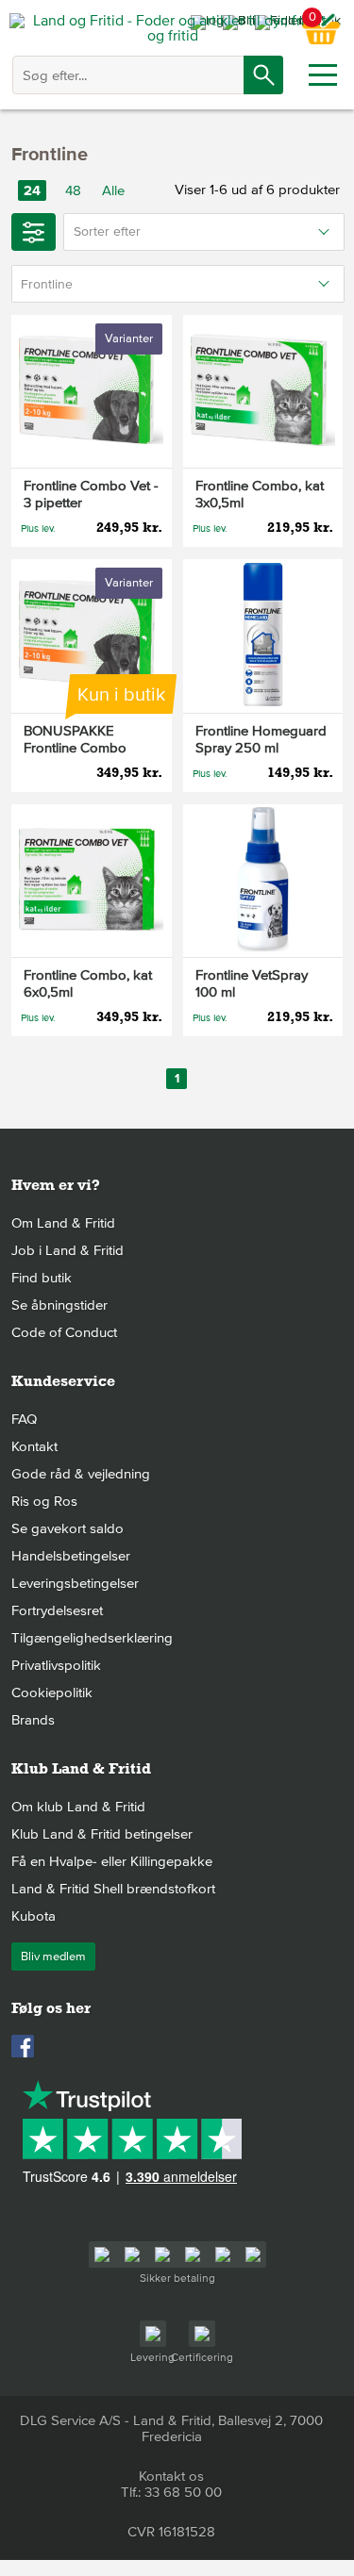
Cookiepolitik (52, 1693)
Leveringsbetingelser (75, 1583)
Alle (113, 190)
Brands (33, 1720)
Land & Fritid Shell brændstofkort (113, 1889)
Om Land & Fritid (63, 1223)
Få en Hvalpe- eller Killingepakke (112, 1861)
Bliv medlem (53, 1957)
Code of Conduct (64, 1332)
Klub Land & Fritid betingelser (102, 1834)
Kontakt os (171, 2476)
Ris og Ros (44, 1501)
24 (32, 190)
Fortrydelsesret (57, 1610)
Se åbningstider (59, 1305)
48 (73, 190)
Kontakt (34, 1446)
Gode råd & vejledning (81, 1474)
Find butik (42, 1278)
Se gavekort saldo (67, 1528)
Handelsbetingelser (71, 1556)
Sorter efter (107, 231)
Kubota (34, 1916)
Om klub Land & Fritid (78, 1807)
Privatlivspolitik (56, 1665)
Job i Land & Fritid (67, 1250)
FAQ (24, 1419)
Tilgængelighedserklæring (92, 1638)
